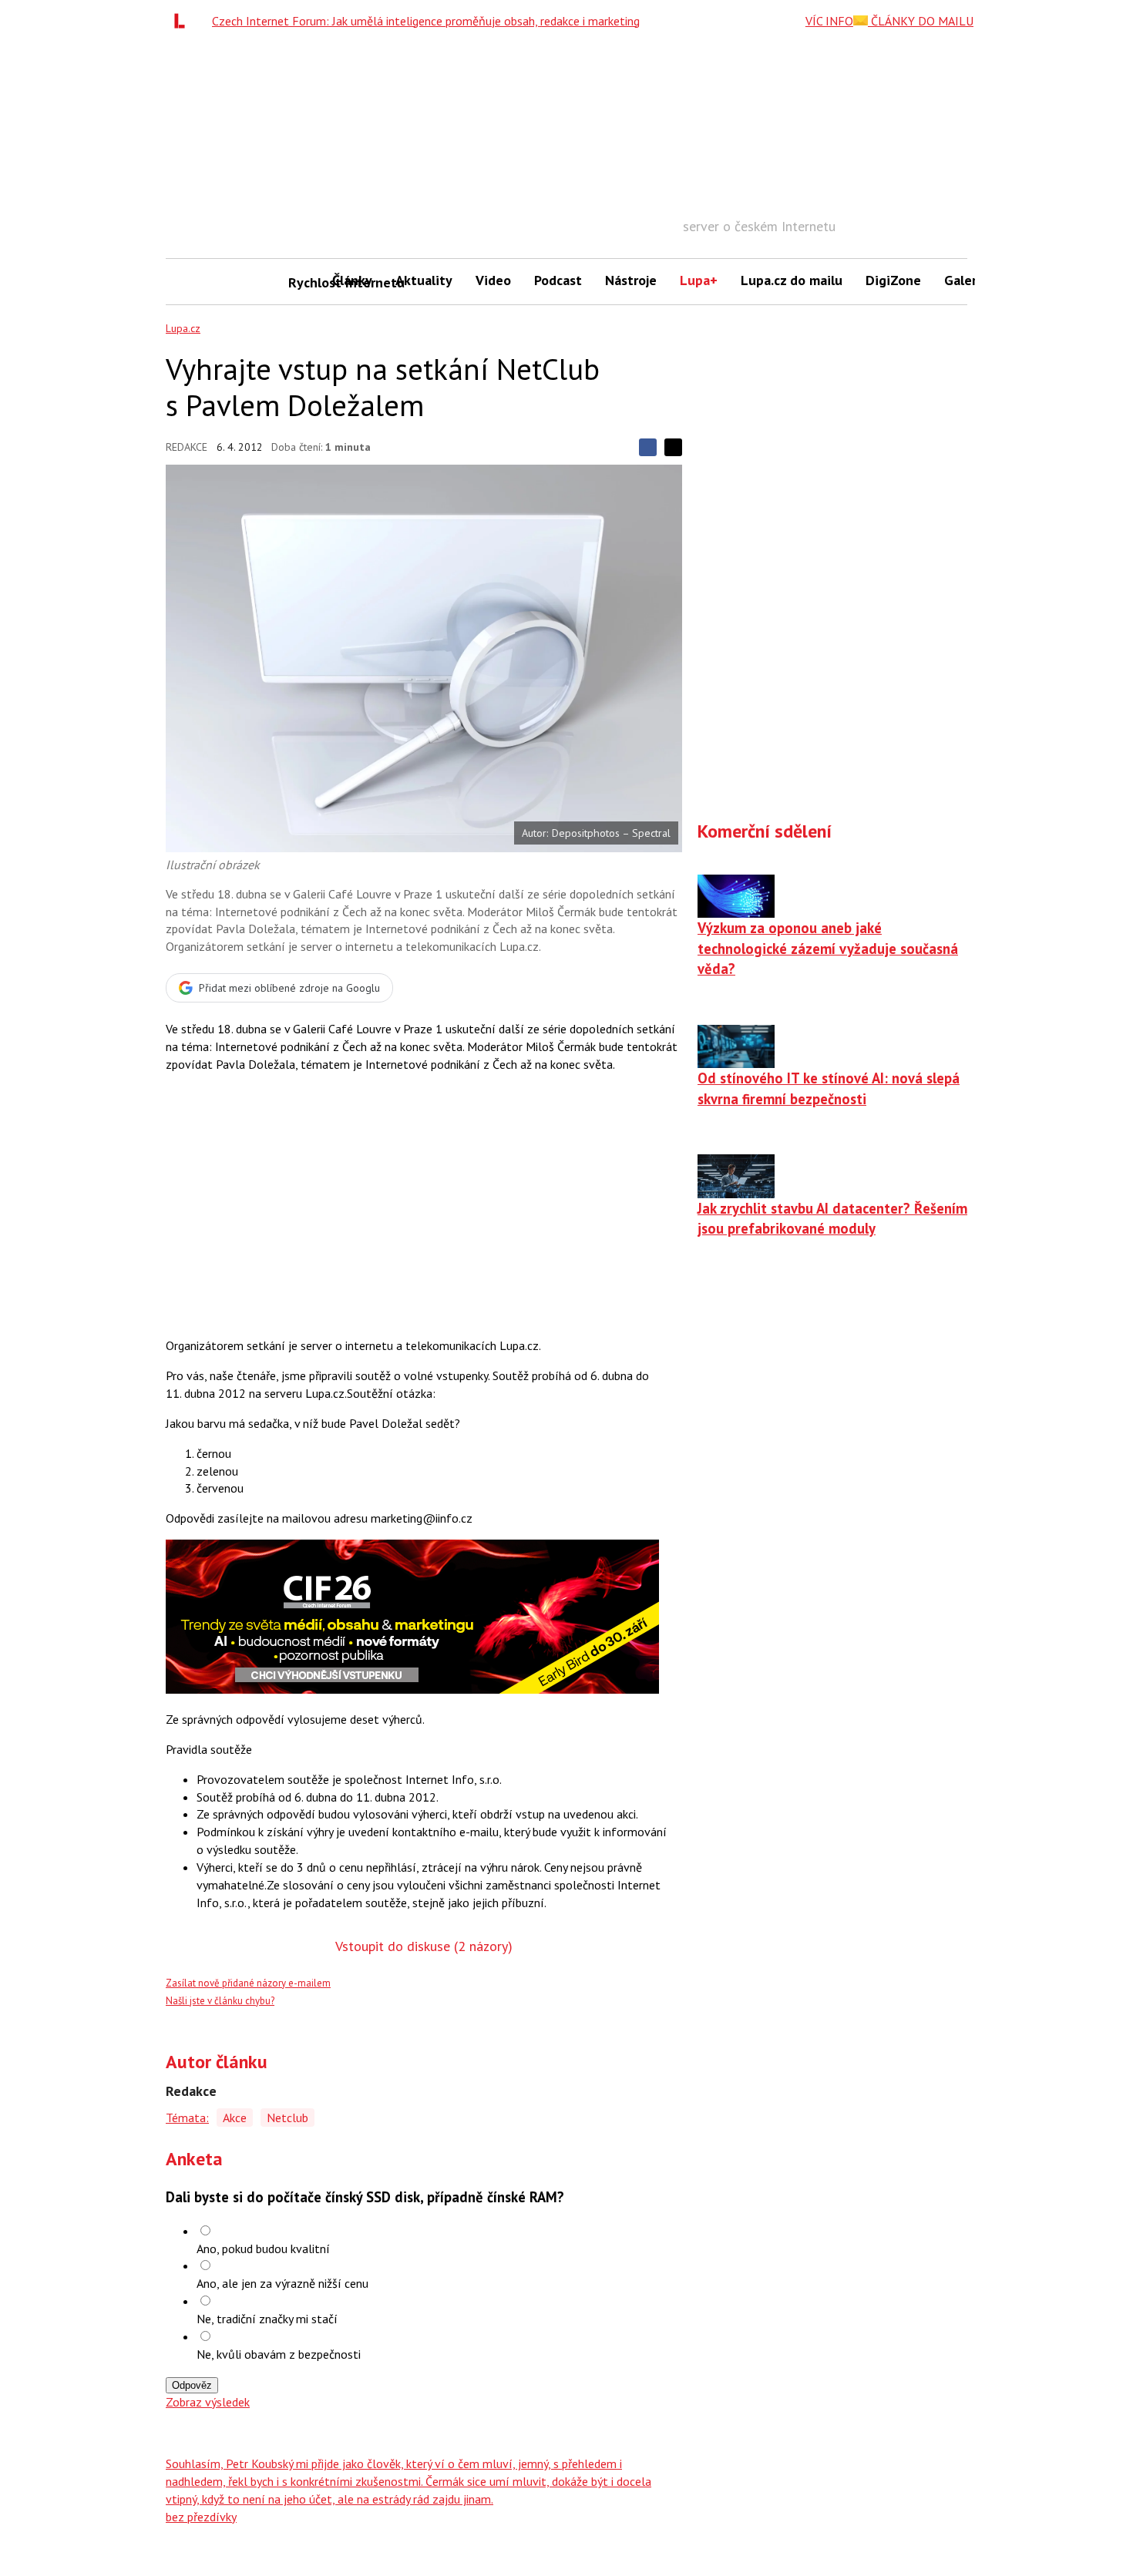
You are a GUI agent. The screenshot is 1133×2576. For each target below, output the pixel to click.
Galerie (966, 280)
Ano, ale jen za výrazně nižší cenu (282, 2283)
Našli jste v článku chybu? (220, 2001)
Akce (235, 2118)
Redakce (187, 447)
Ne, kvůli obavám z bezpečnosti (279, 2354)
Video (493, 280)
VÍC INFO (829, 21)
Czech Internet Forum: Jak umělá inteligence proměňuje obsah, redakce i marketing (426, 21)
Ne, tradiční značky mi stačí (267, 2319)
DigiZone (893, 280)
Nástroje (631, 280)
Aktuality (424, 280)
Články (352, 280)
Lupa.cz (183, 328)
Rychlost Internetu (304, 282)
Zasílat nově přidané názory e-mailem (248, 1983)
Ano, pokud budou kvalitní (263, 2249)
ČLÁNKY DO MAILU (921, 21)
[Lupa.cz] (183, 21)
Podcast (558, 280)
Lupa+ (699, 280)
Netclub (287, 2118)
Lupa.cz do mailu (792, 280)
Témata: (187, 2118)
